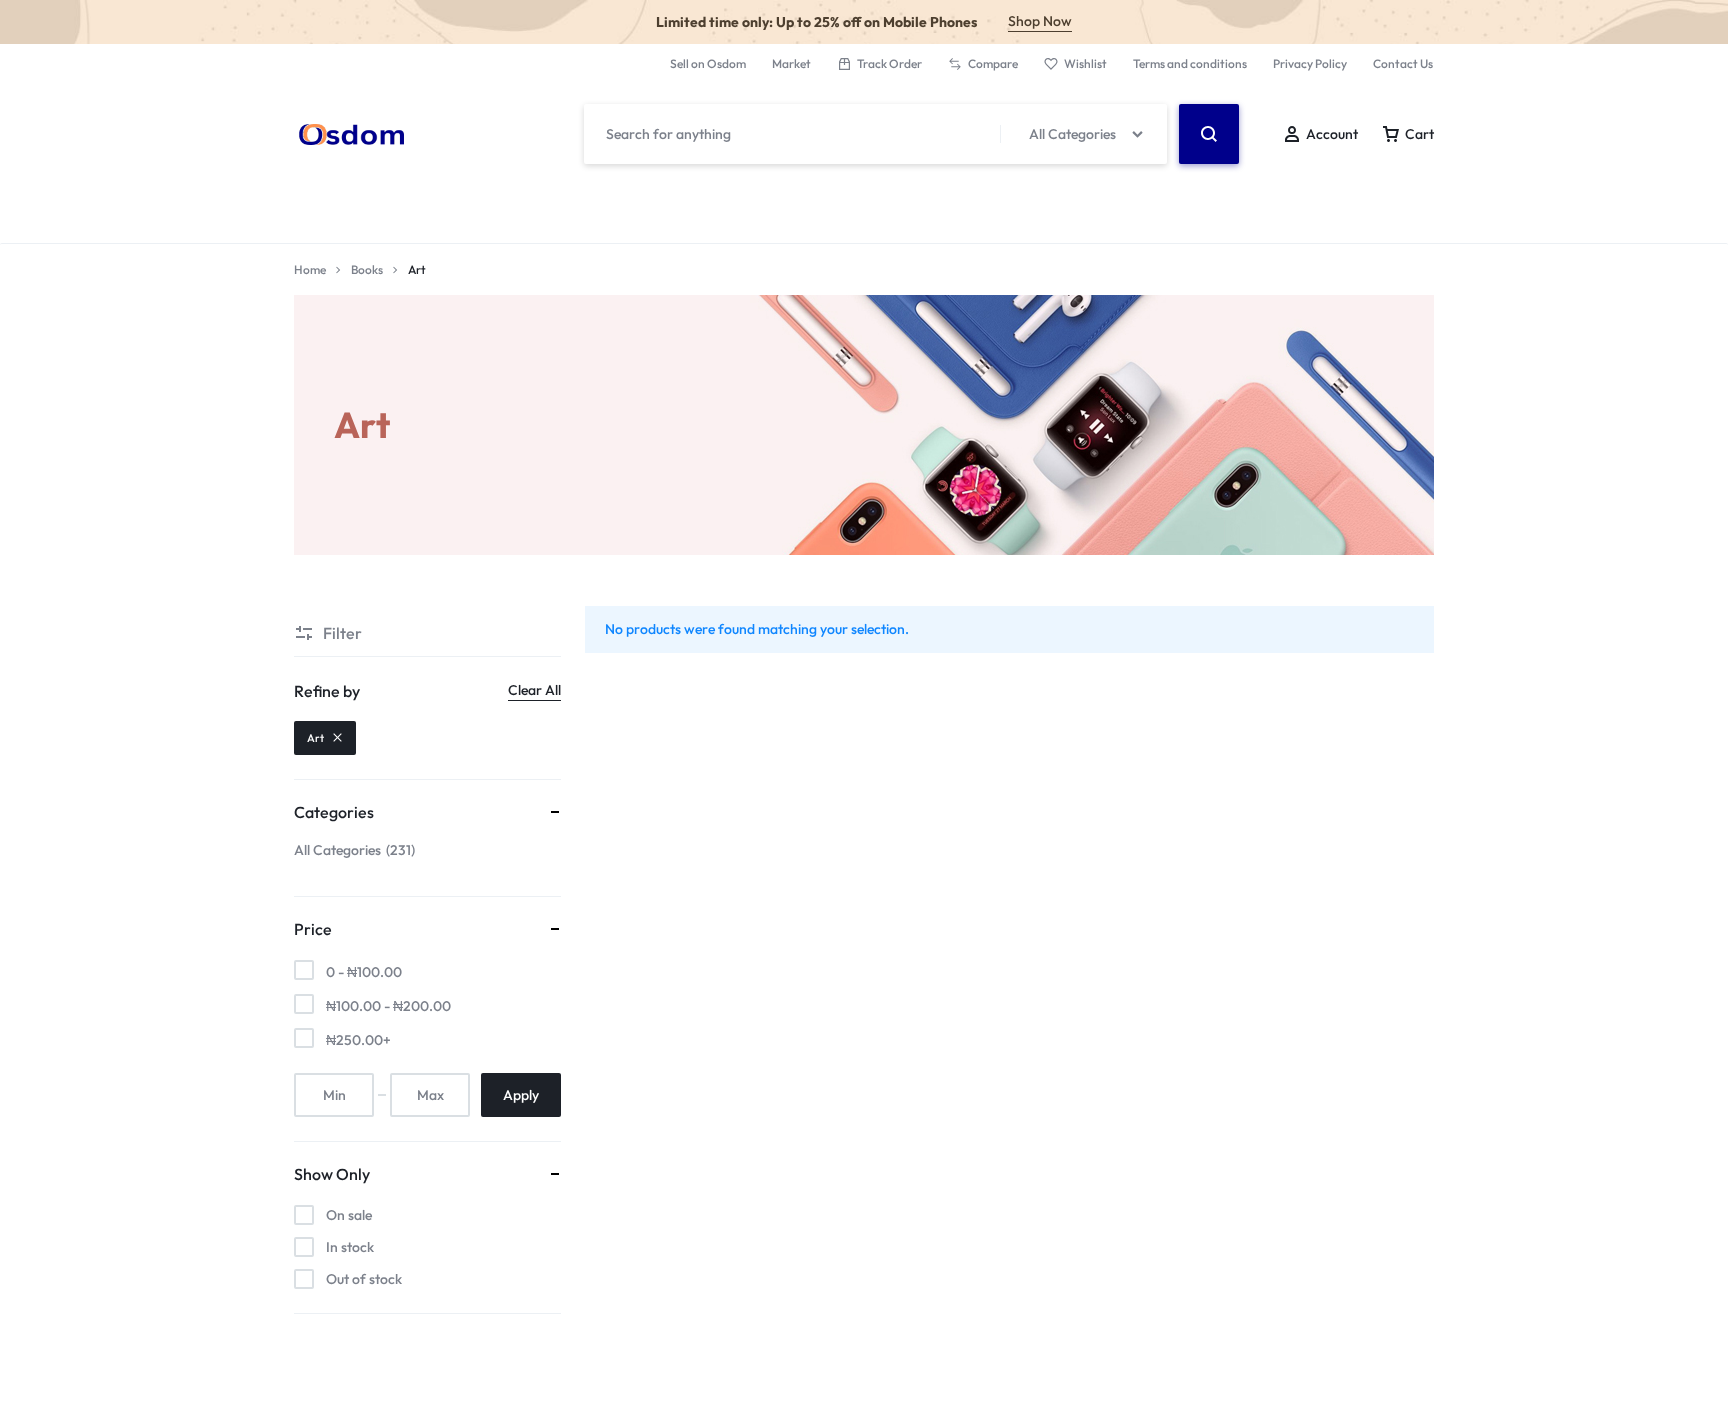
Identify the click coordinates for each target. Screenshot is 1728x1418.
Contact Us (1403, 63)
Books (367, 269)
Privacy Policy (1310, 63)
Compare (993, 63)
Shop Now (1040, 21)
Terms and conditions (1190, 63)
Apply (521, 1095)
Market (791, 63)
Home (310, 269)
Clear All (534, 690)
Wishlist (1085, 63)
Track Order (889, 63)
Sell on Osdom (708, 63)
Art (315, 738)
